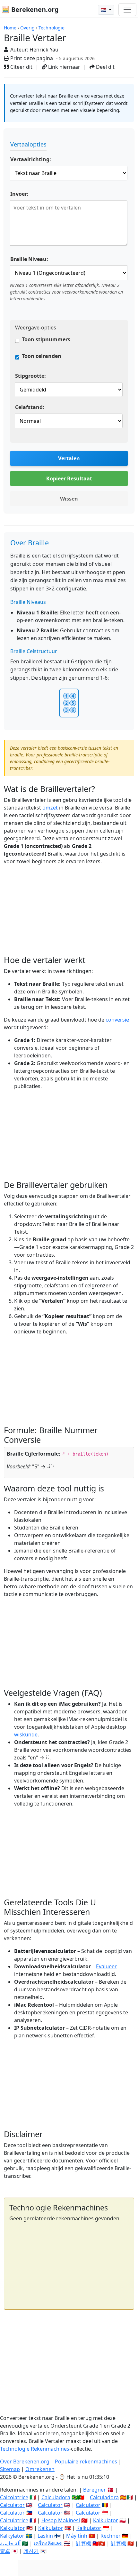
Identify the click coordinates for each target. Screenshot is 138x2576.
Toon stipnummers (46, 339)
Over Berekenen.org (25, 2461)
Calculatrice (14, 2520)
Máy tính (77, 2536)
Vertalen (69, 458)
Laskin (45, 2536)
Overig (27, 28)
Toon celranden (42, 356)
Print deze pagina (31, 58)
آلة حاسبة (10, 2543)
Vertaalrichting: (31, 159)
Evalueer (106, 1966)
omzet (50, 808)
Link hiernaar (64, 67)
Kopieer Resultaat (69, 478)
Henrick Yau (44, 50)
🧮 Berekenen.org (30, 9)
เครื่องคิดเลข (48, 2543)
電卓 (5, 2551)
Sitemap (10, 2469)
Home (10, 28)
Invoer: (19, 194)
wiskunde (26, 1734)
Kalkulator (106, 2520)
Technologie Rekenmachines (35, 2449)
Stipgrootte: (30, 376)
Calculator (12, 2505)
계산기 (31, 2551)
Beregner (95, 2490)
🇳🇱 (104, 10)
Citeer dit (21, 67)
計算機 (83, 2543)
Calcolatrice (14, 2497)
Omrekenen (40, 2469)
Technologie (52, 28)
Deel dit (105, 67)
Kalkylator (12, 2536)
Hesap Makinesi (61, 2520)
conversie (117, 1020)
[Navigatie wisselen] (127, 10)
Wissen (69, 499)
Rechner (111, 2536)
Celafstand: (30, 407)
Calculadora (56, 2497)
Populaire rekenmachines (86, 2461)
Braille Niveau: (29, 259)
